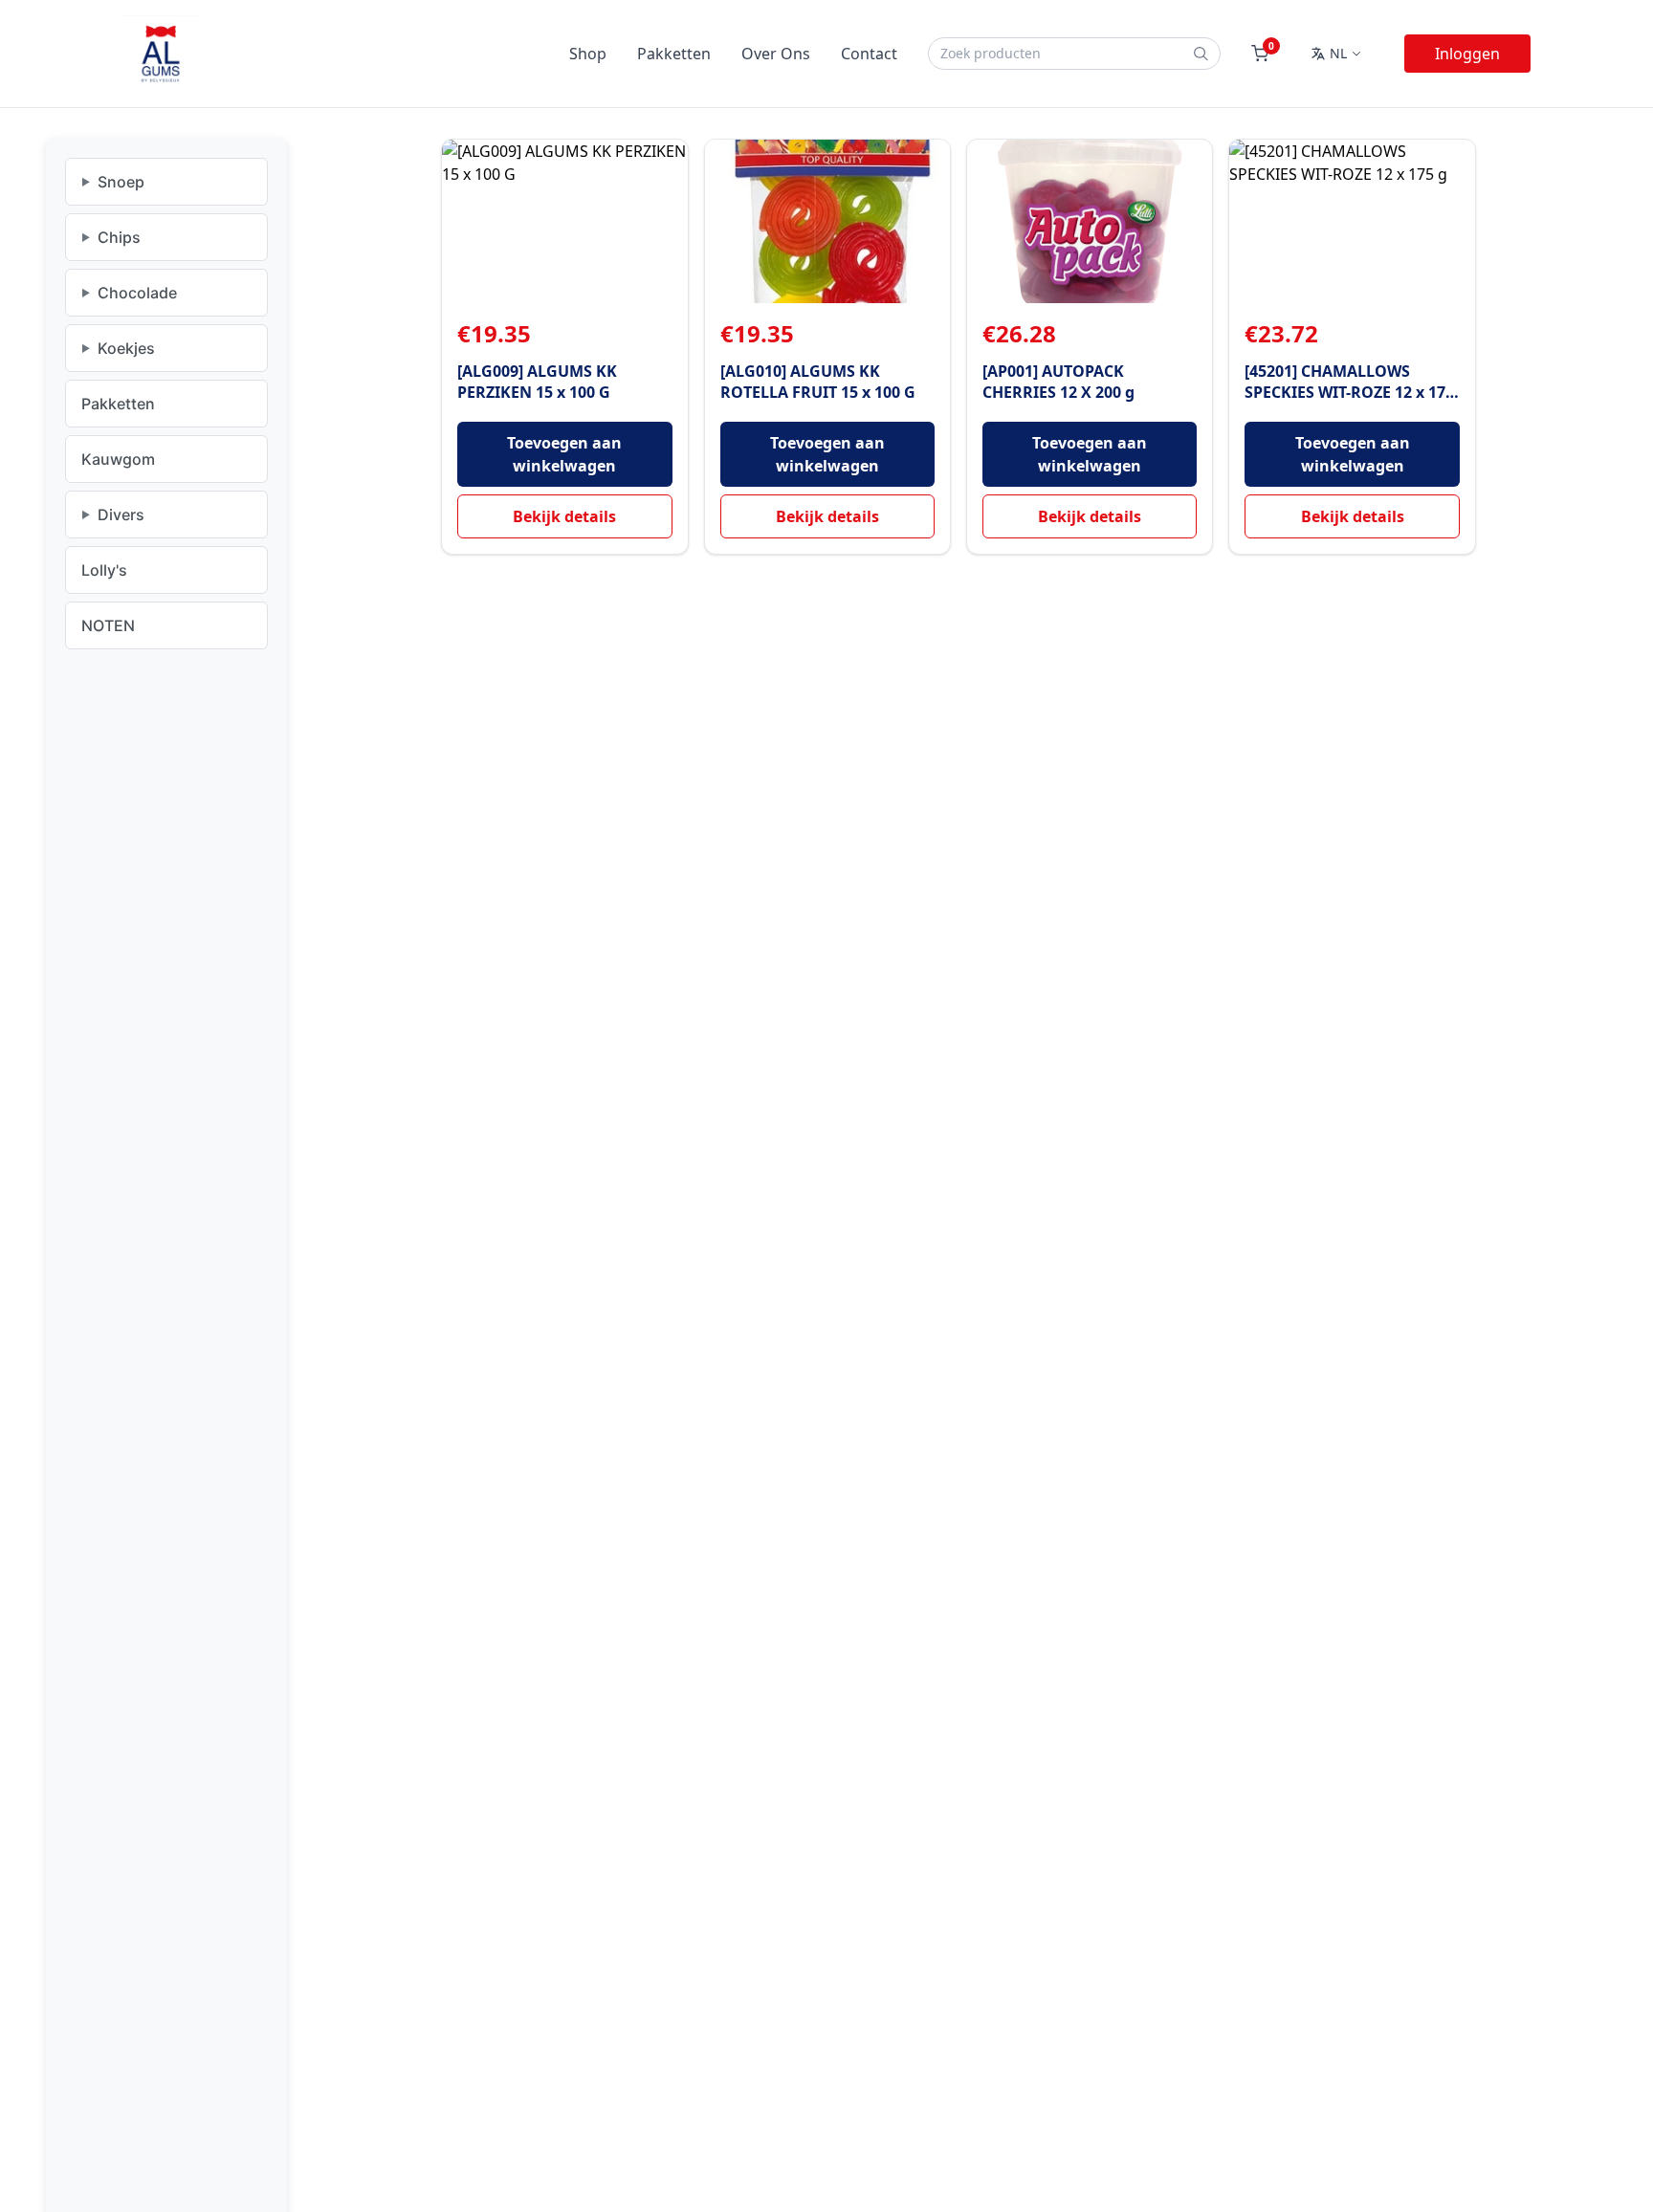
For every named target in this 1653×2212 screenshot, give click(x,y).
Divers (121, 515)
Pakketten (674, 54)
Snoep (121, 182)
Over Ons (776, 54)
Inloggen (1467, 54)
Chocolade (137, 293)
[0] (1260, 54)
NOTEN (108, 625)
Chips (119, 237)
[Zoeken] (1201, 54)
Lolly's (104, 570)
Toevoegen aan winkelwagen (564, 454)
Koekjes (126, 348)
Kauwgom (118, 459)
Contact (869, 54)
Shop (588, 54)
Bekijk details (564, 516)
